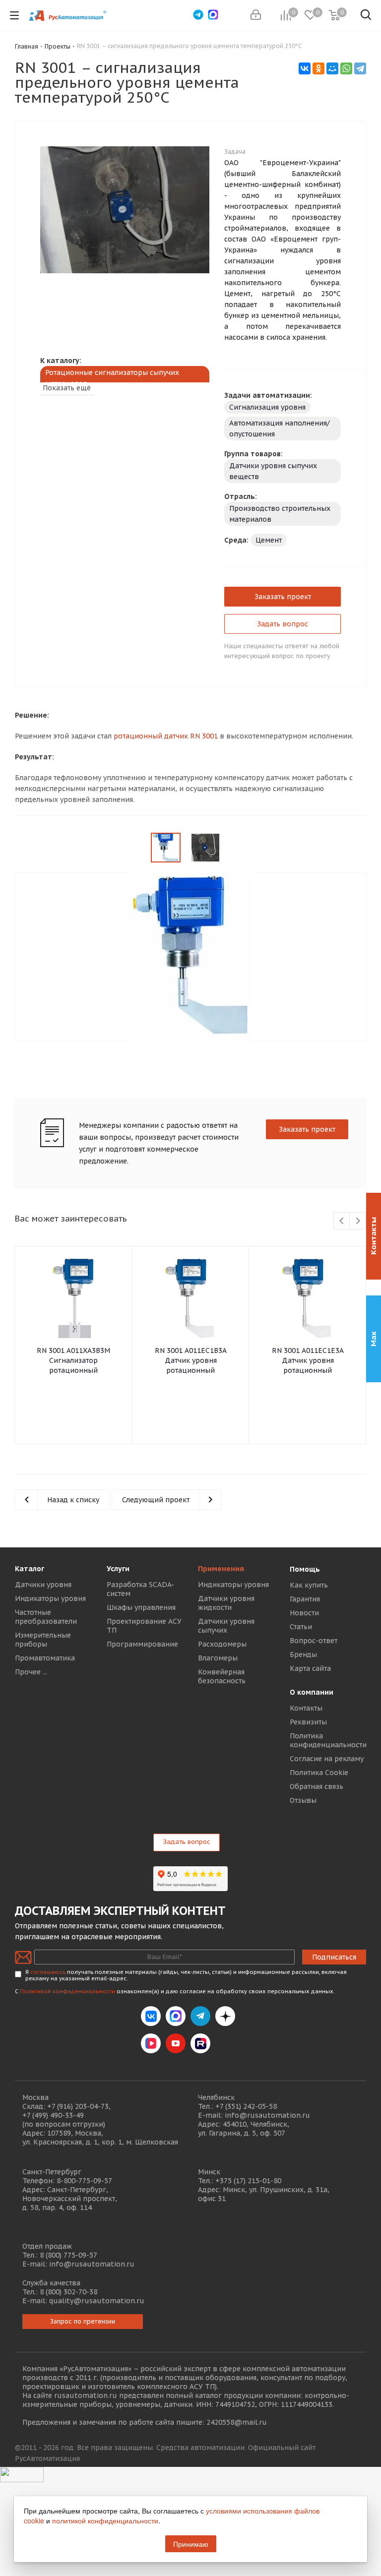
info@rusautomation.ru (267, 2115)
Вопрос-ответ (314, 1641)
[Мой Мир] (332, 68)
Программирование (142, 1644)
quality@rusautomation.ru (97, 2301)
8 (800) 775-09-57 (68, 2255)
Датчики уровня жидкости (226, 1603)
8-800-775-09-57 (84, 2181)
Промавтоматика (45, 1658)
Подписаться (334, 1957)
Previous (23, 231)
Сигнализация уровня (267, 407)
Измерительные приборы (43, 1640)
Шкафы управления (141, 1607)
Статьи (301, 1627)
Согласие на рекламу (327, 1759)
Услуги (118, 1569)
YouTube (176, 2043)
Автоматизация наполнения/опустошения (280, 429)
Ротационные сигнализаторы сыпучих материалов (112, 378)
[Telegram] (360, 68)
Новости (304, 1613)
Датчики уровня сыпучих (226, 1626)
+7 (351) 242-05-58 (246, 2106)
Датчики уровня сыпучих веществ (273, 471)
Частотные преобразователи (46, 1617)
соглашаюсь (48, 1972)
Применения (221, 1569)
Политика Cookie (319, 1773)
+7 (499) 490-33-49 (53, 2115)
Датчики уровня (43, 1585)
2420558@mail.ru (237, 2422)
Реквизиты (308, 1722)
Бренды (303, 1655)
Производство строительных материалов (280, 514)
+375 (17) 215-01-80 (248, 2181)
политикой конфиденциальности (105, 2520)
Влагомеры (218, 1658)
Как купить (309, 1585)
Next (227, 231)
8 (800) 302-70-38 (68, 2292)
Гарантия (305, 1599)
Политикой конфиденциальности (67, 1991)
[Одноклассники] (318, 68)
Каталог (30, 1569)
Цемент (269, 540)
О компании (312, 1692)
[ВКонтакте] (305, 68)
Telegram (200, 2016)
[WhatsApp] (346, 68)
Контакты (306, 1708)
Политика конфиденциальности (328, 1740)
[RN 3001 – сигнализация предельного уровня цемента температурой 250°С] (125, 209)
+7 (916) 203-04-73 (78, 2106)
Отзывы (303, 1800)
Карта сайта (310, 1668)
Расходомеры (222, 1644)
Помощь (305, 1569)
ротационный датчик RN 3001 (166, 736)
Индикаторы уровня (50, 1598)
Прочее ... (31, 1672)
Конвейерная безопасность (222, 1676)
